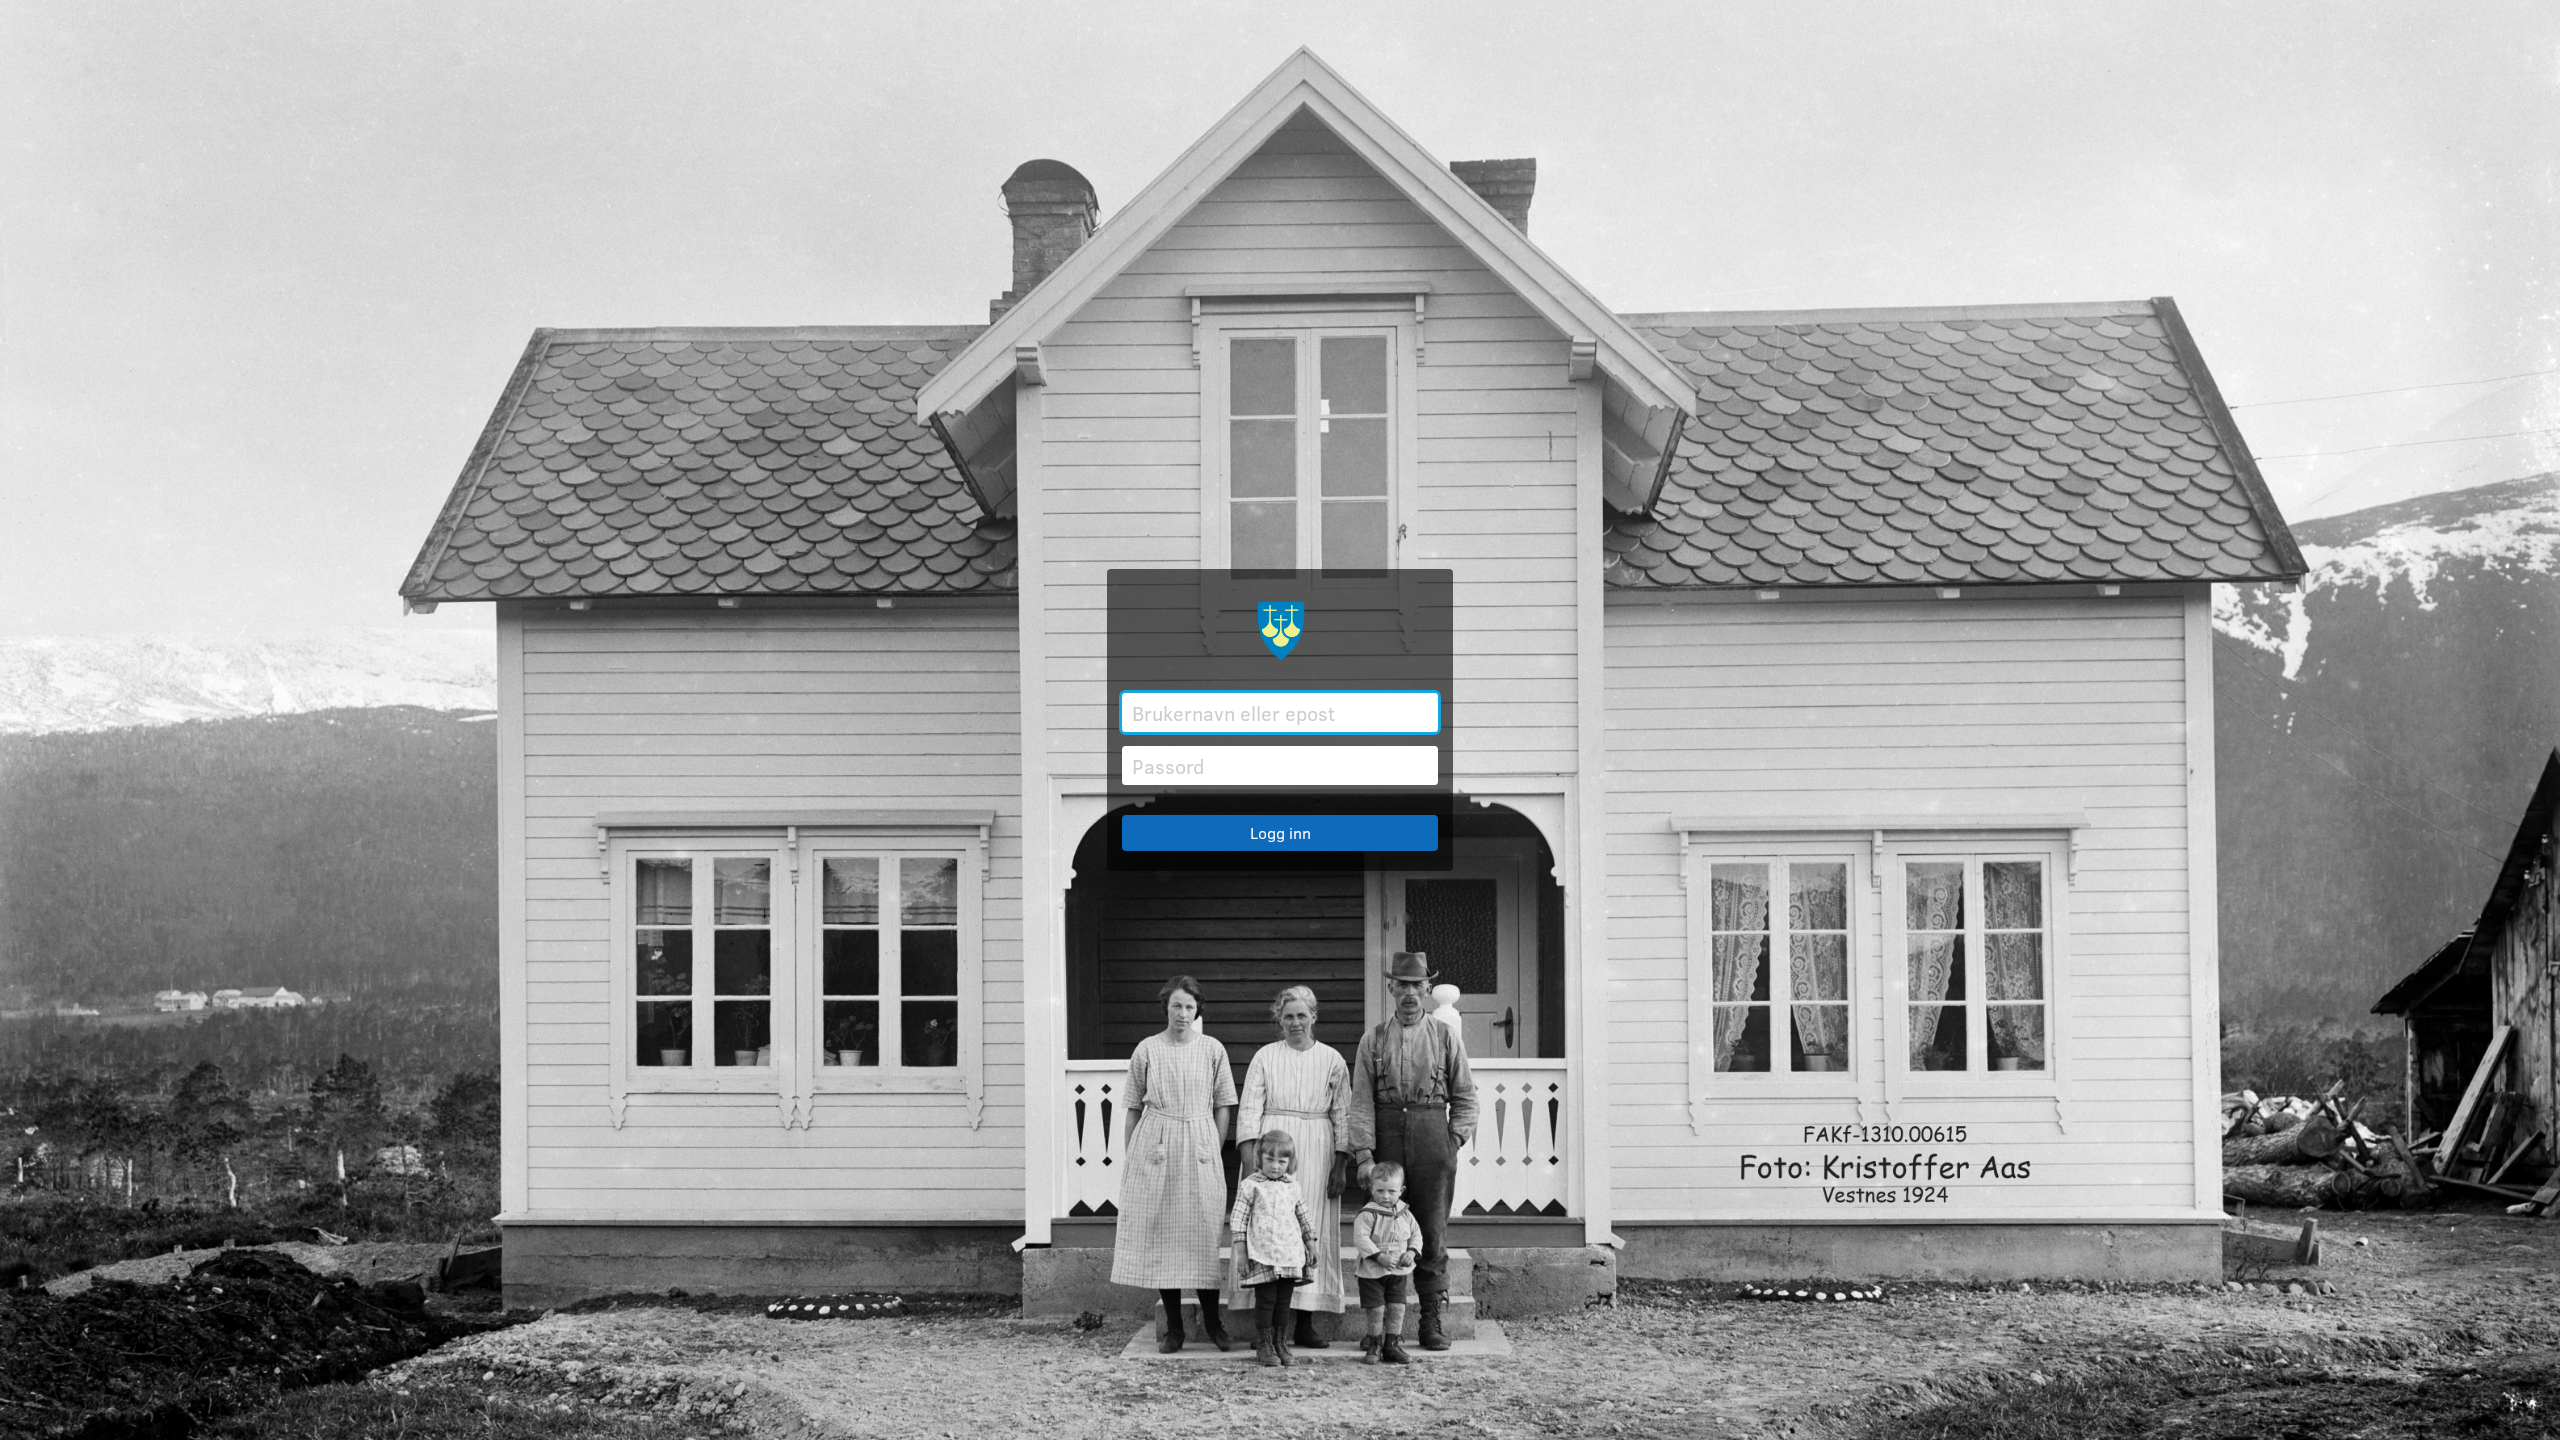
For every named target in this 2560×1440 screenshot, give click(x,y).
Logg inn (1280, 832)
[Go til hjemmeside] (1280, 631)
